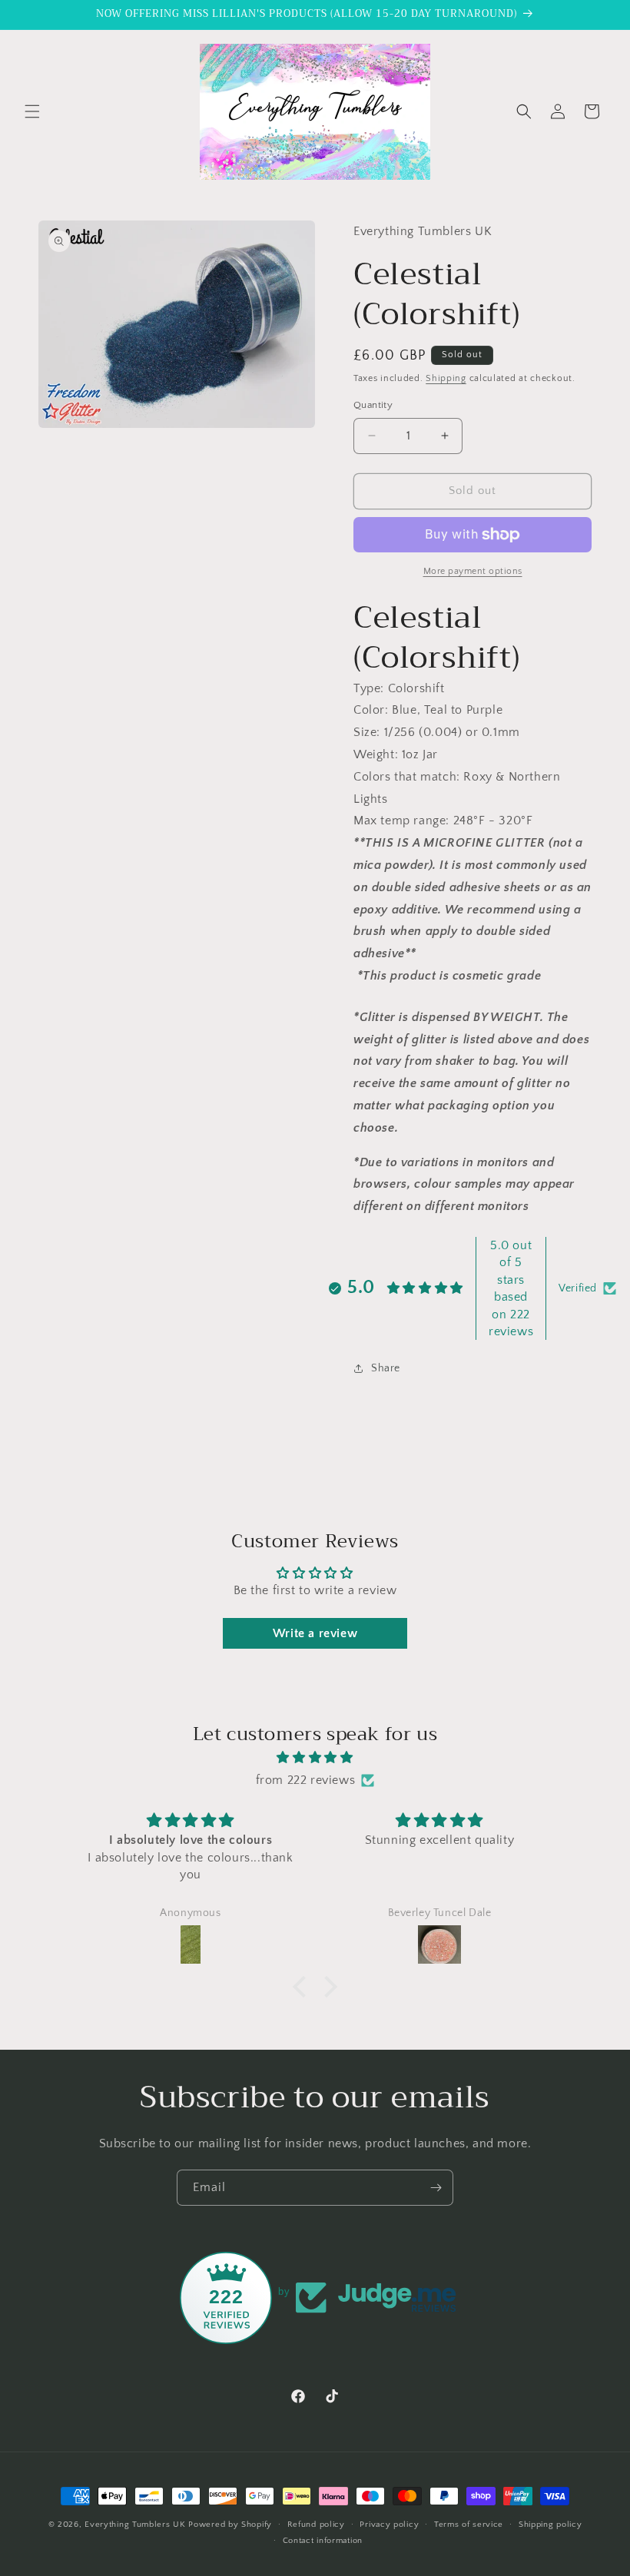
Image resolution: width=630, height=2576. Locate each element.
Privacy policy (389, 2525)
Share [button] (386, 1368)
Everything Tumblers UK (135, 2525)
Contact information (323, 2541)
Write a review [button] (315, 1633)
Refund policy (316, 2525)
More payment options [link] (473, 571)
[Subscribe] (436, 2188)
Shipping (446, 378)
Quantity (373, 405)
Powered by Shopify (230, 2525)
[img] (315, 1758)
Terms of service (469, 2525)
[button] (32, 111)
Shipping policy (550, 2525)
